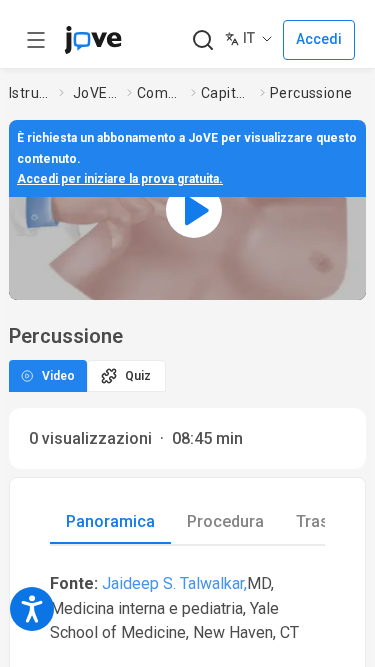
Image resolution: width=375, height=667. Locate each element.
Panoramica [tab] (110, 521)
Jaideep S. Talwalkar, (174, 583)
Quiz (138, 376)
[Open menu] (36, 40)
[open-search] (202, 40)
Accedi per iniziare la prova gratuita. (120, 179)
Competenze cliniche (160, 93)
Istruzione (30, 93)
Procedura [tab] (225, 521)
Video (58, 376)
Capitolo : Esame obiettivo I (227, 93)
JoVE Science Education (96, 93)
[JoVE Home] (93, 40)
